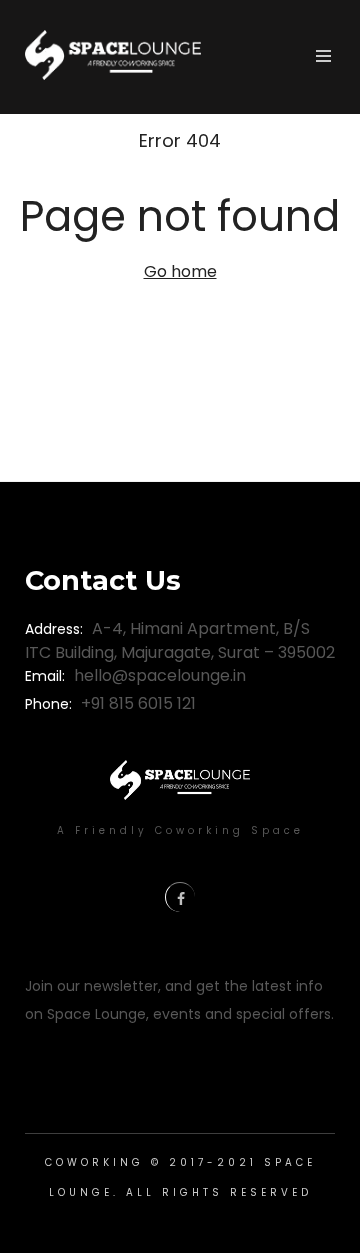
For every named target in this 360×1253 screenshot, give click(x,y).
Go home (180, 271)
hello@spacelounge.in (160, 675)
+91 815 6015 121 (138, 703)
